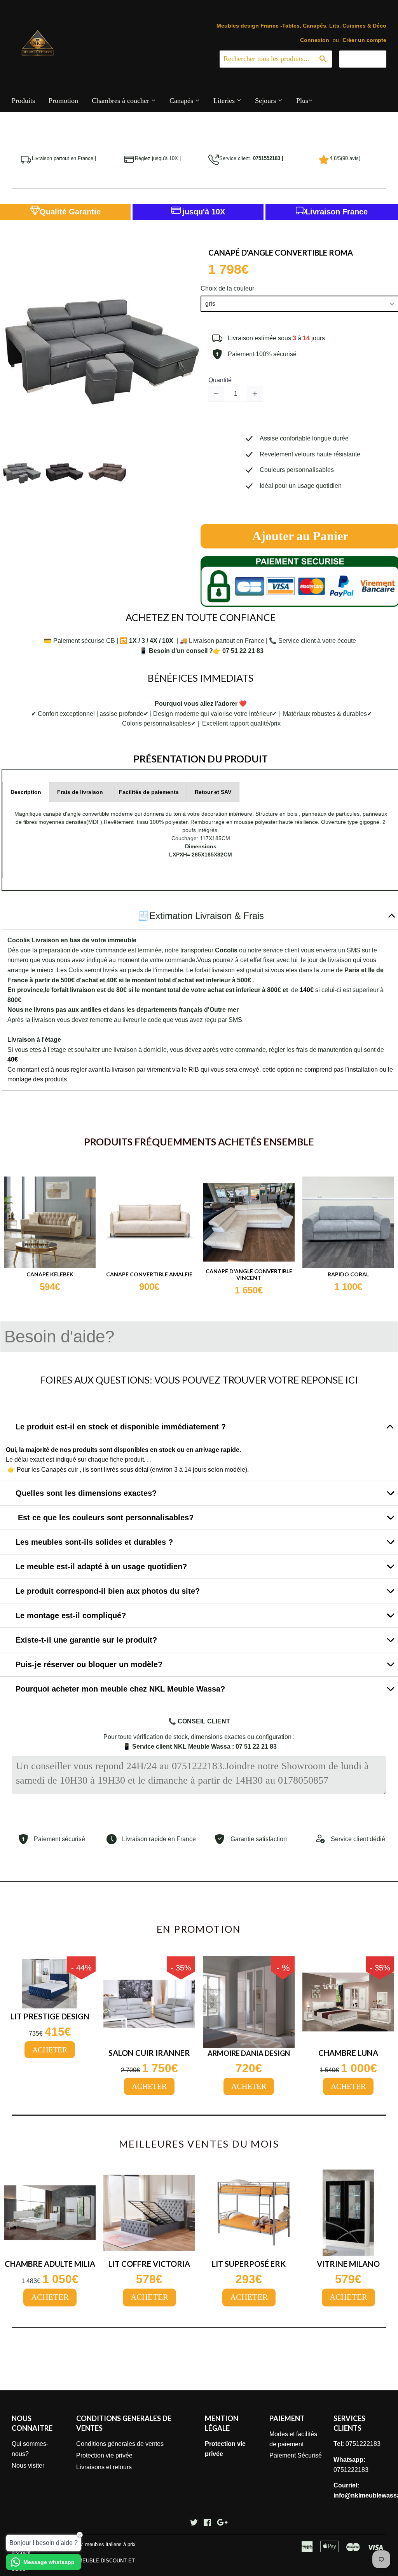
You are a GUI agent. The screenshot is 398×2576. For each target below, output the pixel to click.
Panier (369, 59)
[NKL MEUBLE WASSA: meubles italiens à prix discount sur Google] (222, 2523)
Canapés (182, 101)
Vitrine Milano (348, 2264)
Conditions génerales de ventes (120, 2444)
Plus (302, 101)
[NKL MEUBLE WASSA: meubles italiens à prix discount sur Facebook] (207, 2523)
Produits (23, 101)
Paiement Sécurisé (296, 2455)
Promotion (63, 101)
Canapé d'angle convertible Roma (281, 252)
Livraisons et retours (104, 2467)
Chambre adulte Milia (50, 2264)
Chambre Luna (348, 2053)
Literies (225, 101)
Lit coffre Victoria (149, 2264)
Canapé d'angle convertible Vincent (249, 1275)
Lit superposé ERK (249, 2264)
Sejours (266, 101)
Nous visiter (28, 2465)
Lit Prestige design (50, 2016)
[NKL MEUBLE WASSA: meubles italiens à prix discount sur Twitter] (194, 2523)
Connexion (315, 40)
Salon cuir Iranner (149, 2053)
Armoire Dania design (249, 2053)
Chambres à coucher (121, 101)
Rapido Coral (348, 1274)
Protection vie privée (104, 2455)
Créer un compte (364, 40)
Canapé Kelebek (50, 1274)
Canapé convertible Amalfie (149, 1274)
